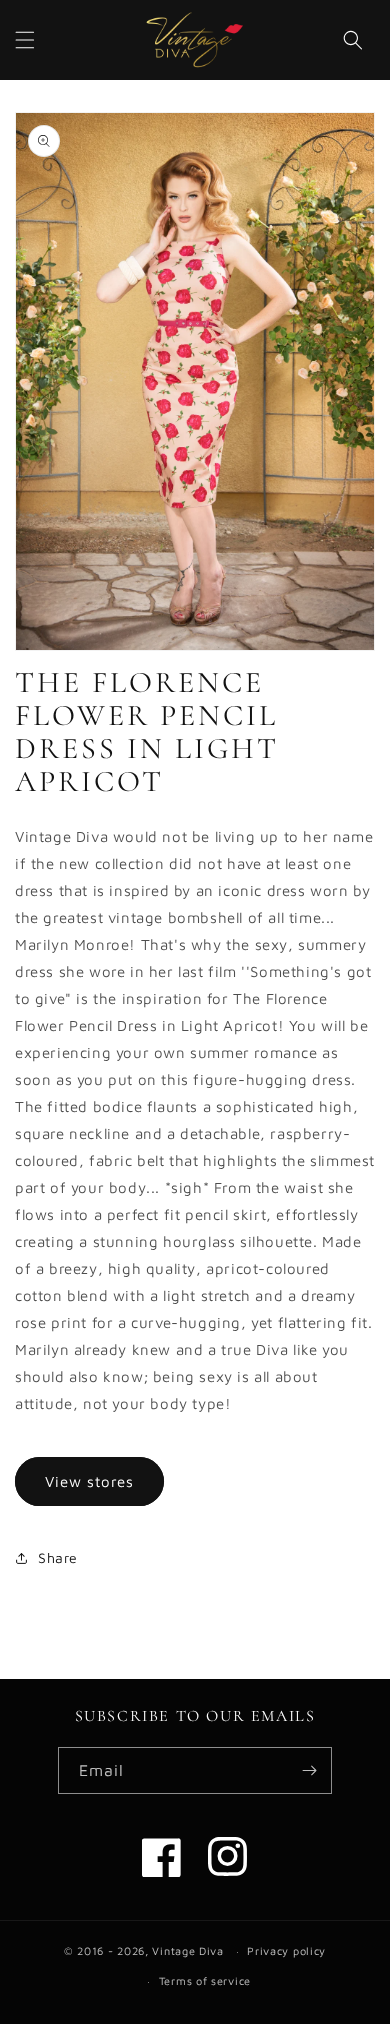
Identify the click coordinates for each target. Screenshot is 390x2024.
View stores (89, 1481)
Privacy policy (286, 1950)
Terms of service (205, 1980)
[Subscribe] (309, 1770)
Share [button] (58, 1557)
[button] (25, 40)
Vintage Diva (187, 1950)
